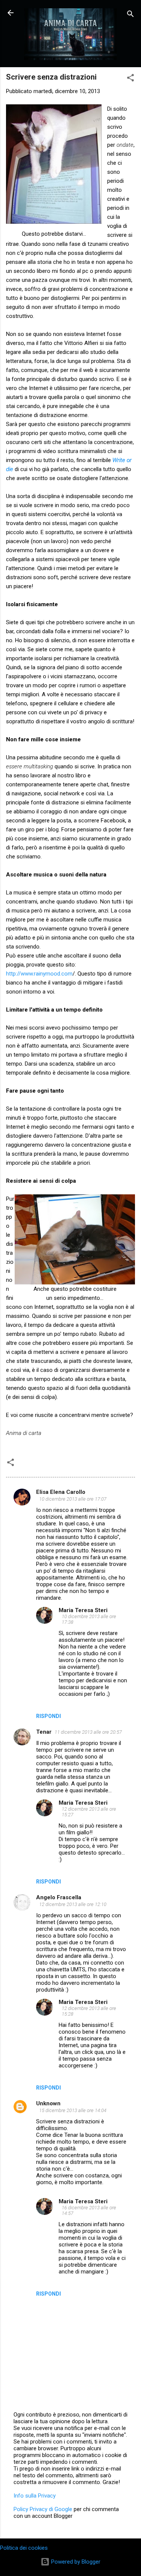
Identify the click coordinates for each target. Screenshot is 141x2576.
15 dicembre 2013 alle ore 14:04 (73, 2110)
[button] (130, 79)
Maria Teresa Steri (83, 1610)
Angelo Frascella (59, 1897)
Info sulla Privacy (35, 2496)
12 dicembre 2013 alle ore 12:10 (73, 1904)
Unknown (48, 2103)
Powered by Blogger (75, 2562)
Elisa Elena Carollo (61, 1492)
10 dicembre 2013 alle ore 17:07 (73, 1499)
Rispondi (49, 1716)
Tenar (44, 1732)
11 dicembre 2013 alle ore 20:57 (88, 1732)
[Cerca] (130, 15)
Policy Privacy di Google (43, 2509)
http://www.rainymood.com (39, 974)
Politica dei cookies (24, 2548)
